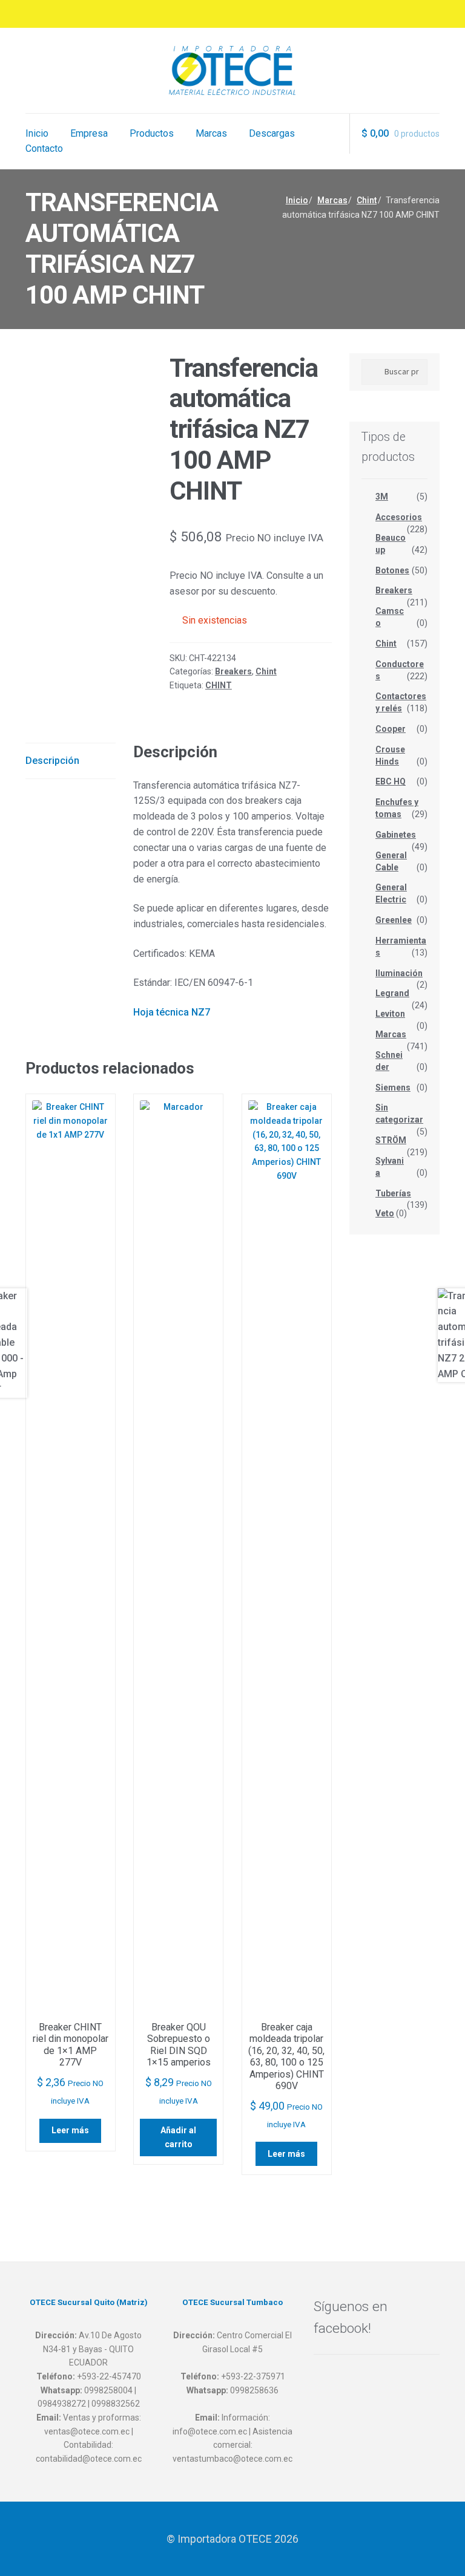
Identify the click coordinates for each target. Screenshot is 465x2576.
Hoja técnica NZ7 (172, 1012)
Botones (392, 570)
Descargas (272, 133)
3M (382, 497)
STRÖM (391, 1140)
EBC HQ (391, 781)
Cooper (391, 729)
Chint (367, 200)
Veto (385, 1213)
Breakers (233, 671)
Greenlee (394, 920)
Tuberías (393, 1193)
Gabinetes (396, 835)
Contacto (44, 148)
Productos (152, 133)
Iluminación (399, 973)
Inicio (37, 133)
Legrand (392, 993)
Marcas (211, 133)
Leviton (390, 1014)
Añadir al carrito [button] (178, 2137)
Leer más (70, 2130)
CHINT (219, 685)
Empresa (89, 133)
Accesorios (399, 517)
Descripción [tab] (52, 761)
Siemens (393, 1087)
